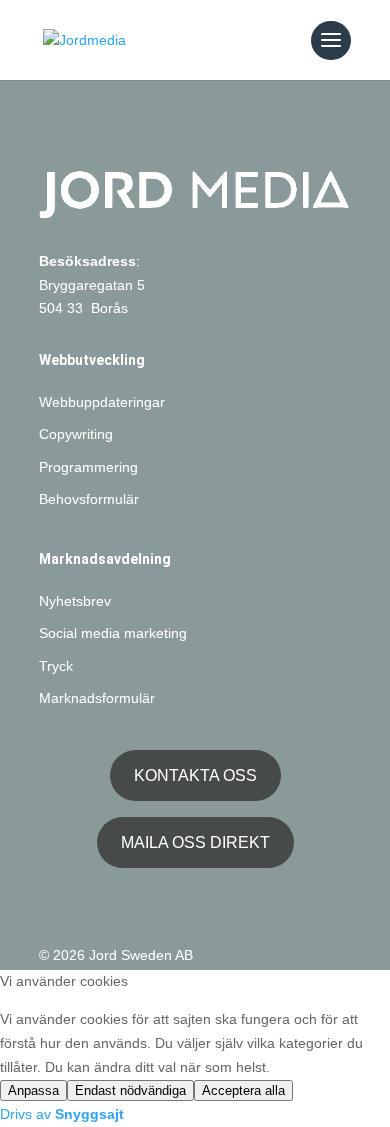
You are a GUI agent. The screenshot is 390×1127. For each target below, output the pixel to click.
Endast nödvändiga (130, 1090)
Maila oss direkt (195, 842)
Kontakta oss (195, 775)
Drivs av (62, 1114)
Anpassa (33, 1090)
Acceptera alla (243, 1090)
